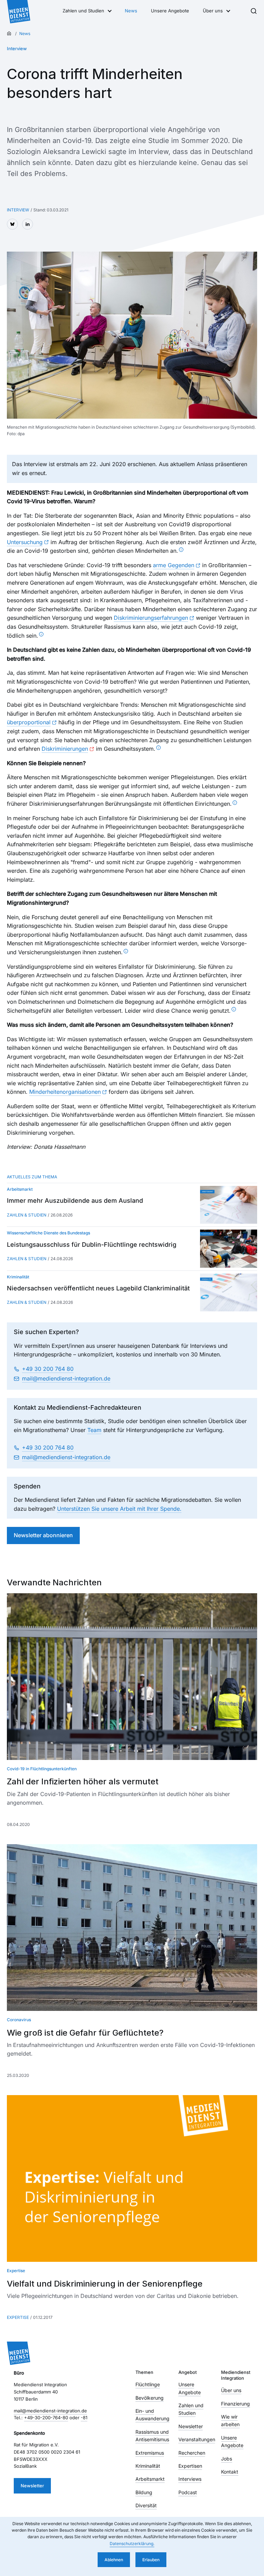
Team (94, 1430)
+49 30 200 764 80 (48, 1369)
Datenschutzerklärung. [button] (132, 2544)
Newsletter (32, 2486)
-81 (84, 2418)
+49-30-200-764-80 (46, 2418)
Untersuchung (25, 542)
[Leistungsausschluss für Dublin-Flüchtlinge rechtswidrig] (229, 1248)
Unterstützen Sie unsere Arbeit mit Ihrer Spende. (119, 1509)
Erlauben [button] (151, 2560)
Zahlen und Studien (83, 11)
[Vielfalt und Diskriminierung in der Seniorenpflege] (132, 2178)
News (131, 11)
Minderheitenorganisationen (65, 1092)
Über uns (213, 11)
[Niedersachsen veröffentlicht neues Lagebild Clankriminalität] (229, 1292)
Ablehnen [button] (114, 2560)
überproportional (29, 722)
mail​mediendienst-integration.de (66, 1378)
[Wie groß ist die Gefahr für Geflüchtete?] (132, 1928)
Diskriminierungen (65, 749)
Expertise (18, 2317)
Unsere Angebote (170, 11)
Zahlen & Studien (27, 1215)
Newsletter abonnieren (43, 1535)
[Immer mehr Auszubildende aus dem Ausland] (229, 1205)
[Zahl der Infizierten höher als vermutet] (132, 1677)
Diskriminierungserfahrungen (151, 618)
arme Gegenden (174, 565)
